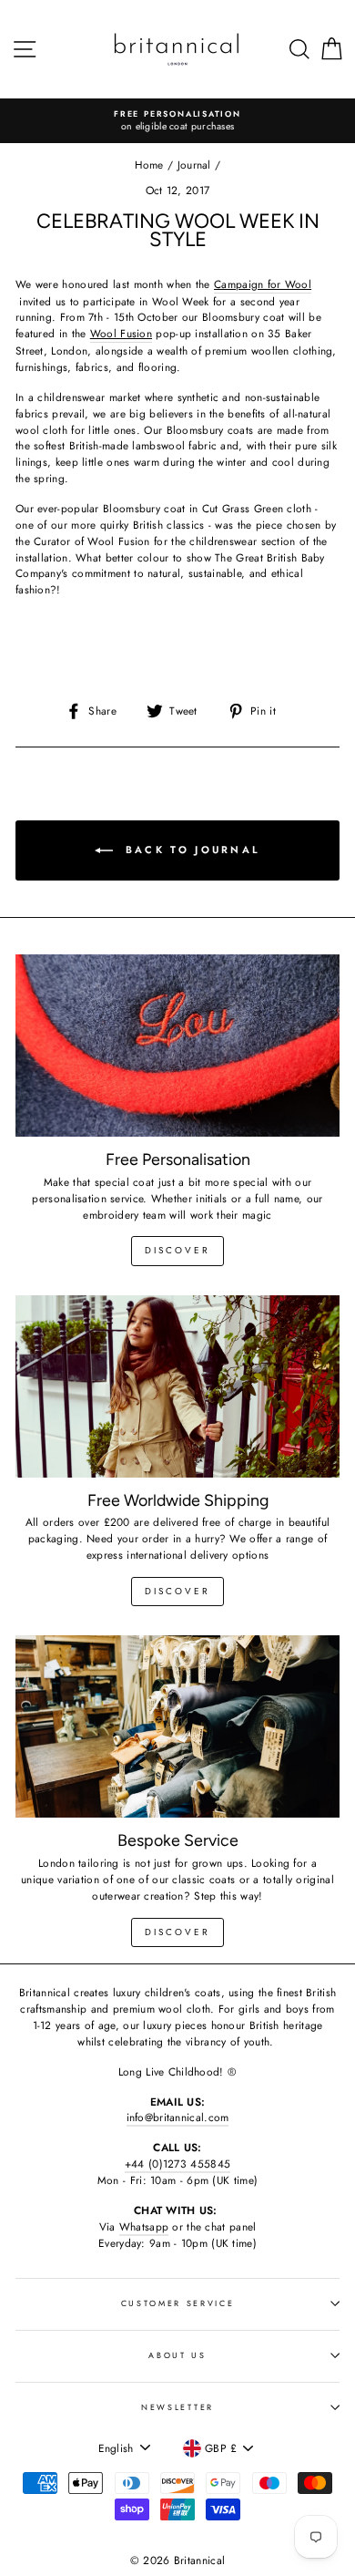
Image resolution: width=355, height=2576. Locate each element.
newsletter (177, 2407)
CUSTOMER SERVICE (178, 2303)
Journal (194, 165)
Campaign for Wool (263, 284)
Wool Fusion (121, 333)
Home (149, 165)
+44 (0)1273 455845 (177, 2164)
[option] (177, 121)
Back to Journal (191, 850)
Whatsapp (144, 2226)
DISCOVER (177, 1591)
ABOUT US (177, 2355)
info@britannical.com (178, 2117)
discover (177, 1250)
